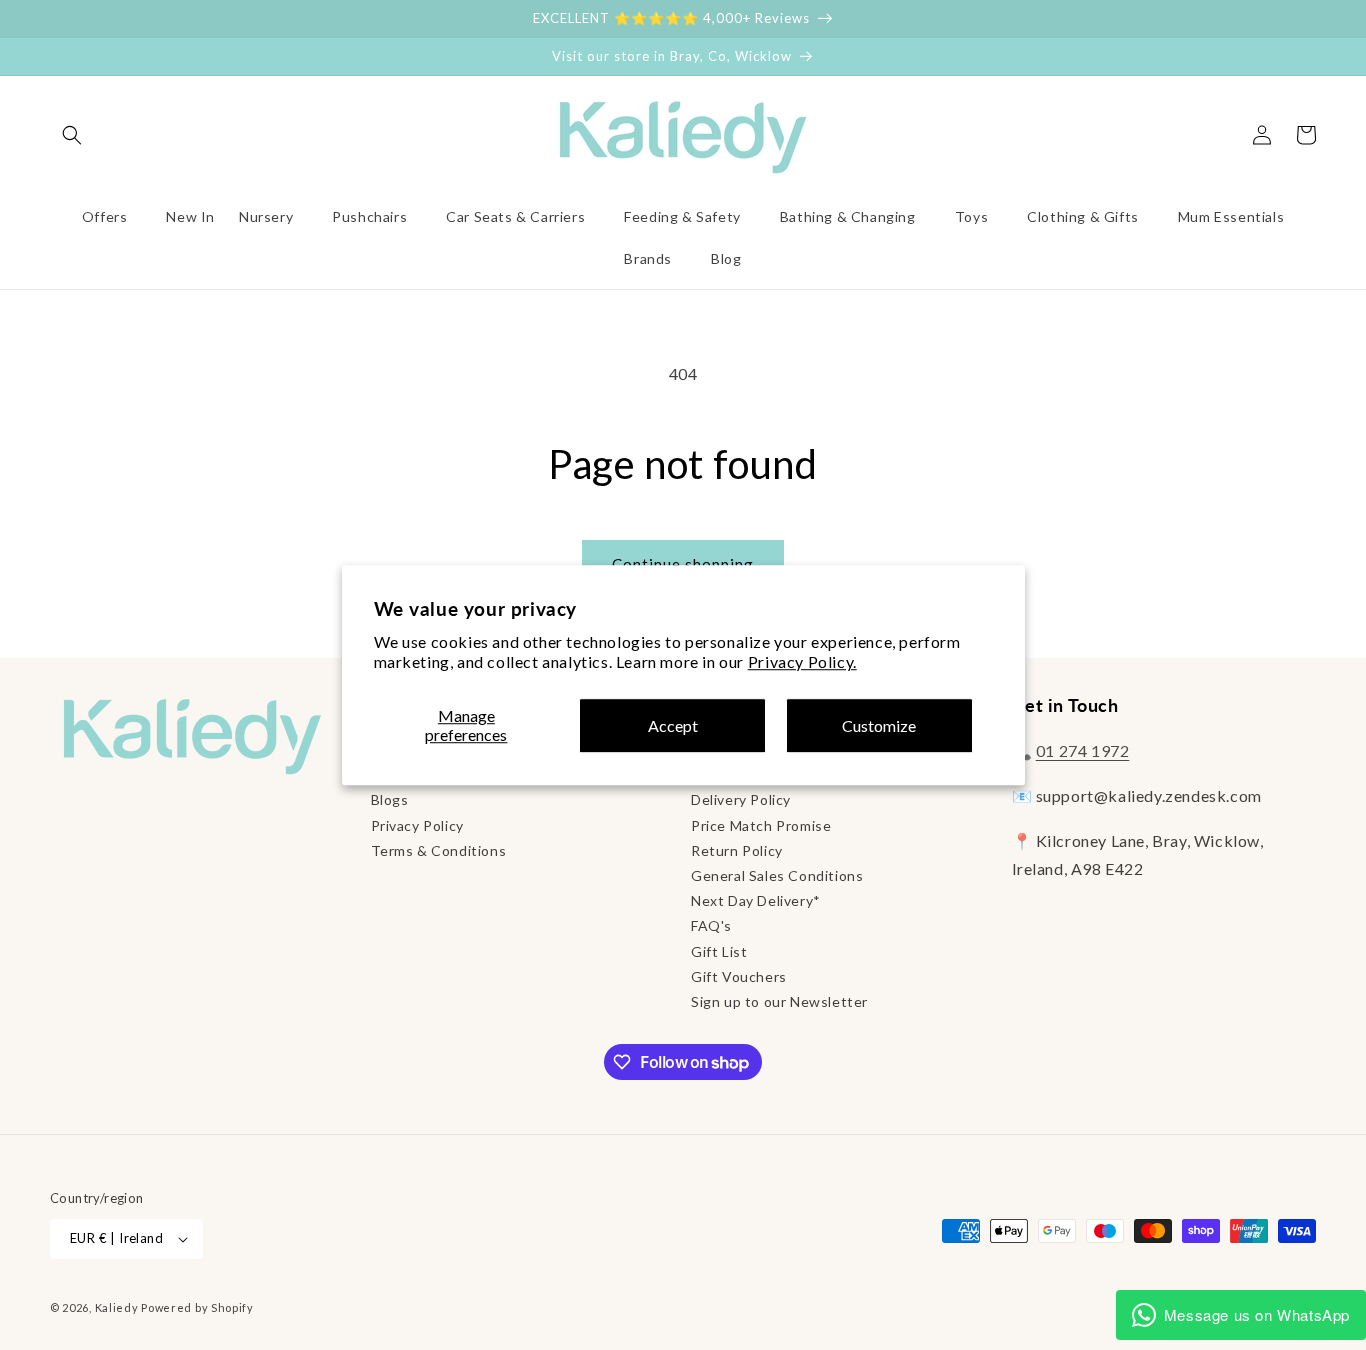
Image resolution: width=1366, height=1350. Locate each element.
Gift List (719, 951)
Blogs (390, 799)
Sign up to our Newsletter (779, 1001)
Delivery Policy (741, 799)
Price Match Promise (761, 825)
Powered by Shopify (197, 1307)
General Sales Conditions (777, 875)
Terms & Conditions (439, 850)
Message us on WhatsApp (1257, 1314)
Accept (673, 725)
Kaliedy (117, 1307)
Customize (879, 725)
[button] (72, 135)
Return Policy (737, 850)
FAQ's (711, 925)
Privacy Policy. (802, 662)
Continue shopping (683, 564)
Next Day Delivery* (756, 900)
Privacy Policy (417, 825)
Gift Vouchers (739, 976)
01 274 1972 (1083, 750)
